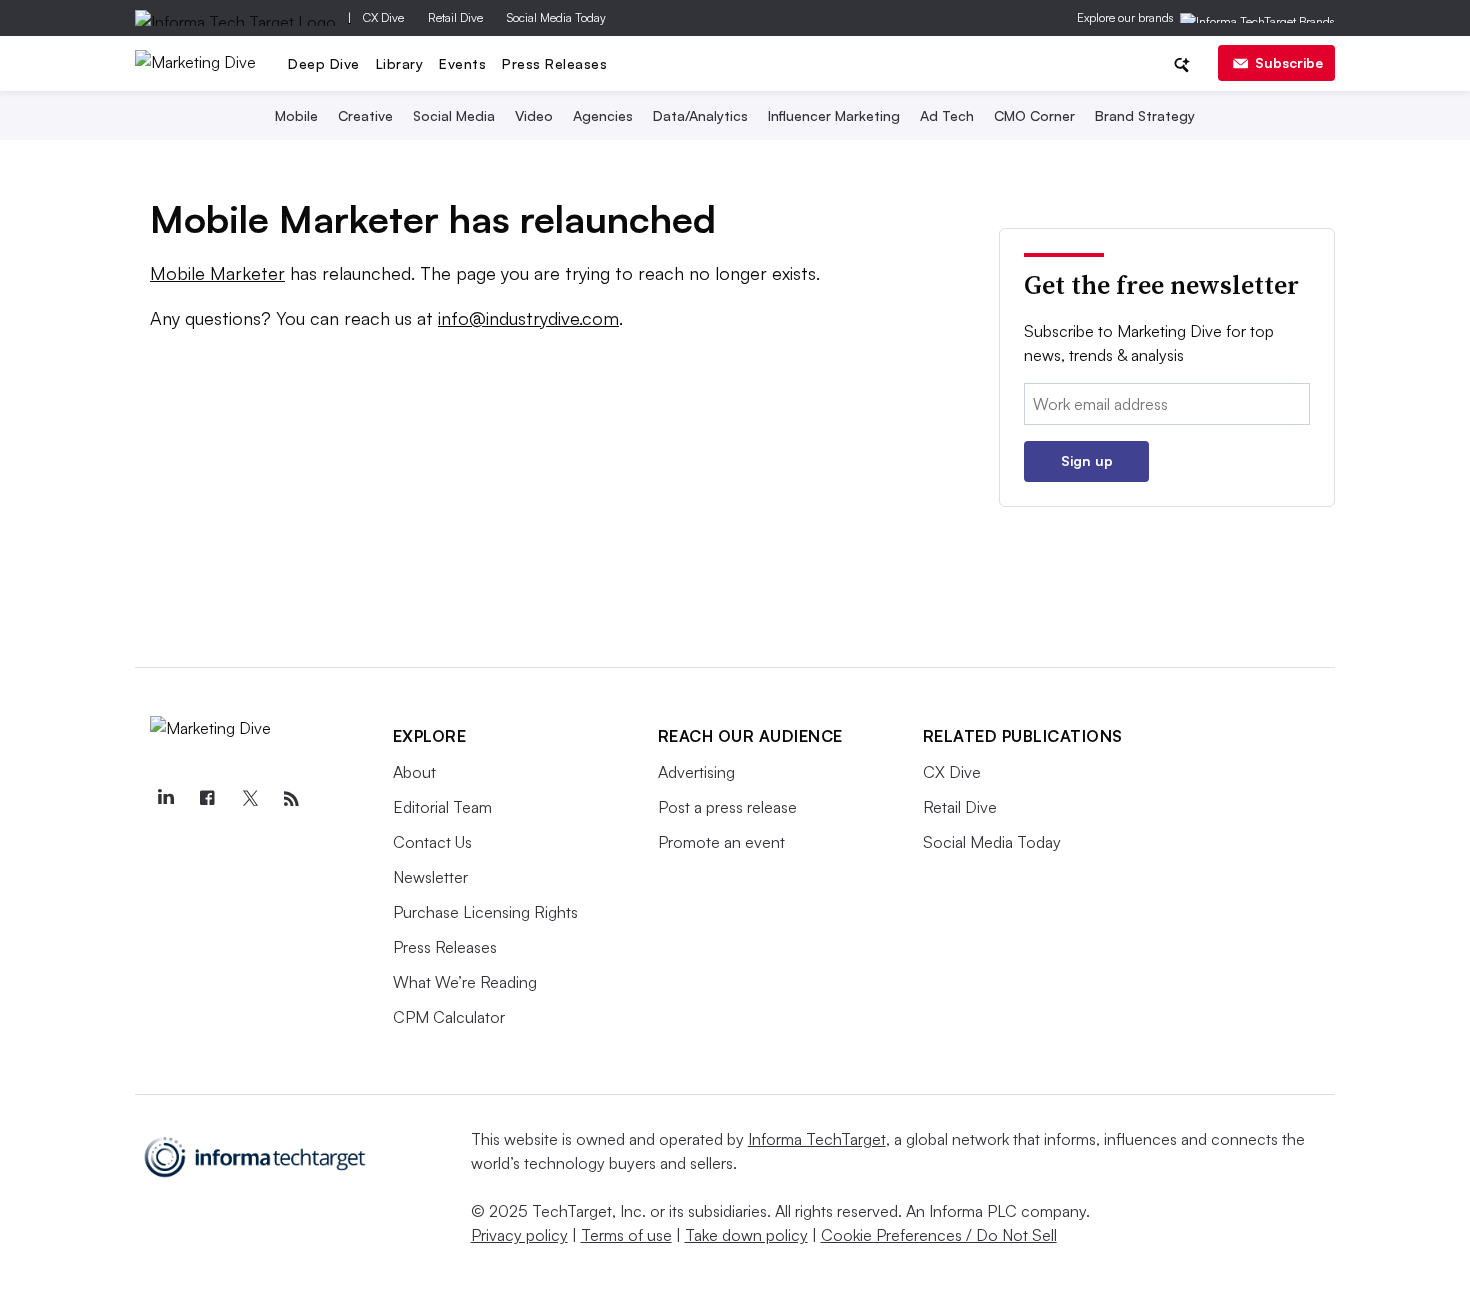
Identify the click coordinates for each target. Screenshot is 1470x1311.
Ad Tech (947, 115)
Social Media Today (556, 17)
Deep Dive (324, 63)
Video (534, 115)
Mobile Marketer (217, 273)
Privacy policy (519, 1235)
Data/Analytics (700, 115)
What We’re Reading (465, 982)
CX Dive (383, 17)
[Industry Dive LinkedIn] (166, 799)
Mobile (296, 115)
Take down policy (746, 1235)
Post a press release (727, 807)
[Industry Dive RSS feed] (292, 799)
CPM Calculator (449, 1017)
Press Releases (554, 63)
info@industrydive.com (528, 318)
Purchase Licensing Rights (485, 912)
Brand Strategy (1145, 115)
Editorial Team (442, 807)
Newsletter (430, 877)
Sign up (1087, 460)
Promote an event (721, 842)
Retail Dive (455, 17)
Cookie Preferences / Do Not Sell (939, 1235)
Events (462, 63)
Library (400, 63)
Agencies (603, 115)
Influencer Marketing (834, 115)
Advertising (696, 772)
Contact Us (432, 842)
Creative (365, 115)
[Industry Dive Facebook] (208, 799)
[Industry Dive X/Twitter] (250, 799)
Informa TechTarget (817, 1139)
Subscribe (1289, 62)
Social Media (454, 115)
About (414, 772)
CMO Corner (1034, 115)
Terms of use (626, 1235)
